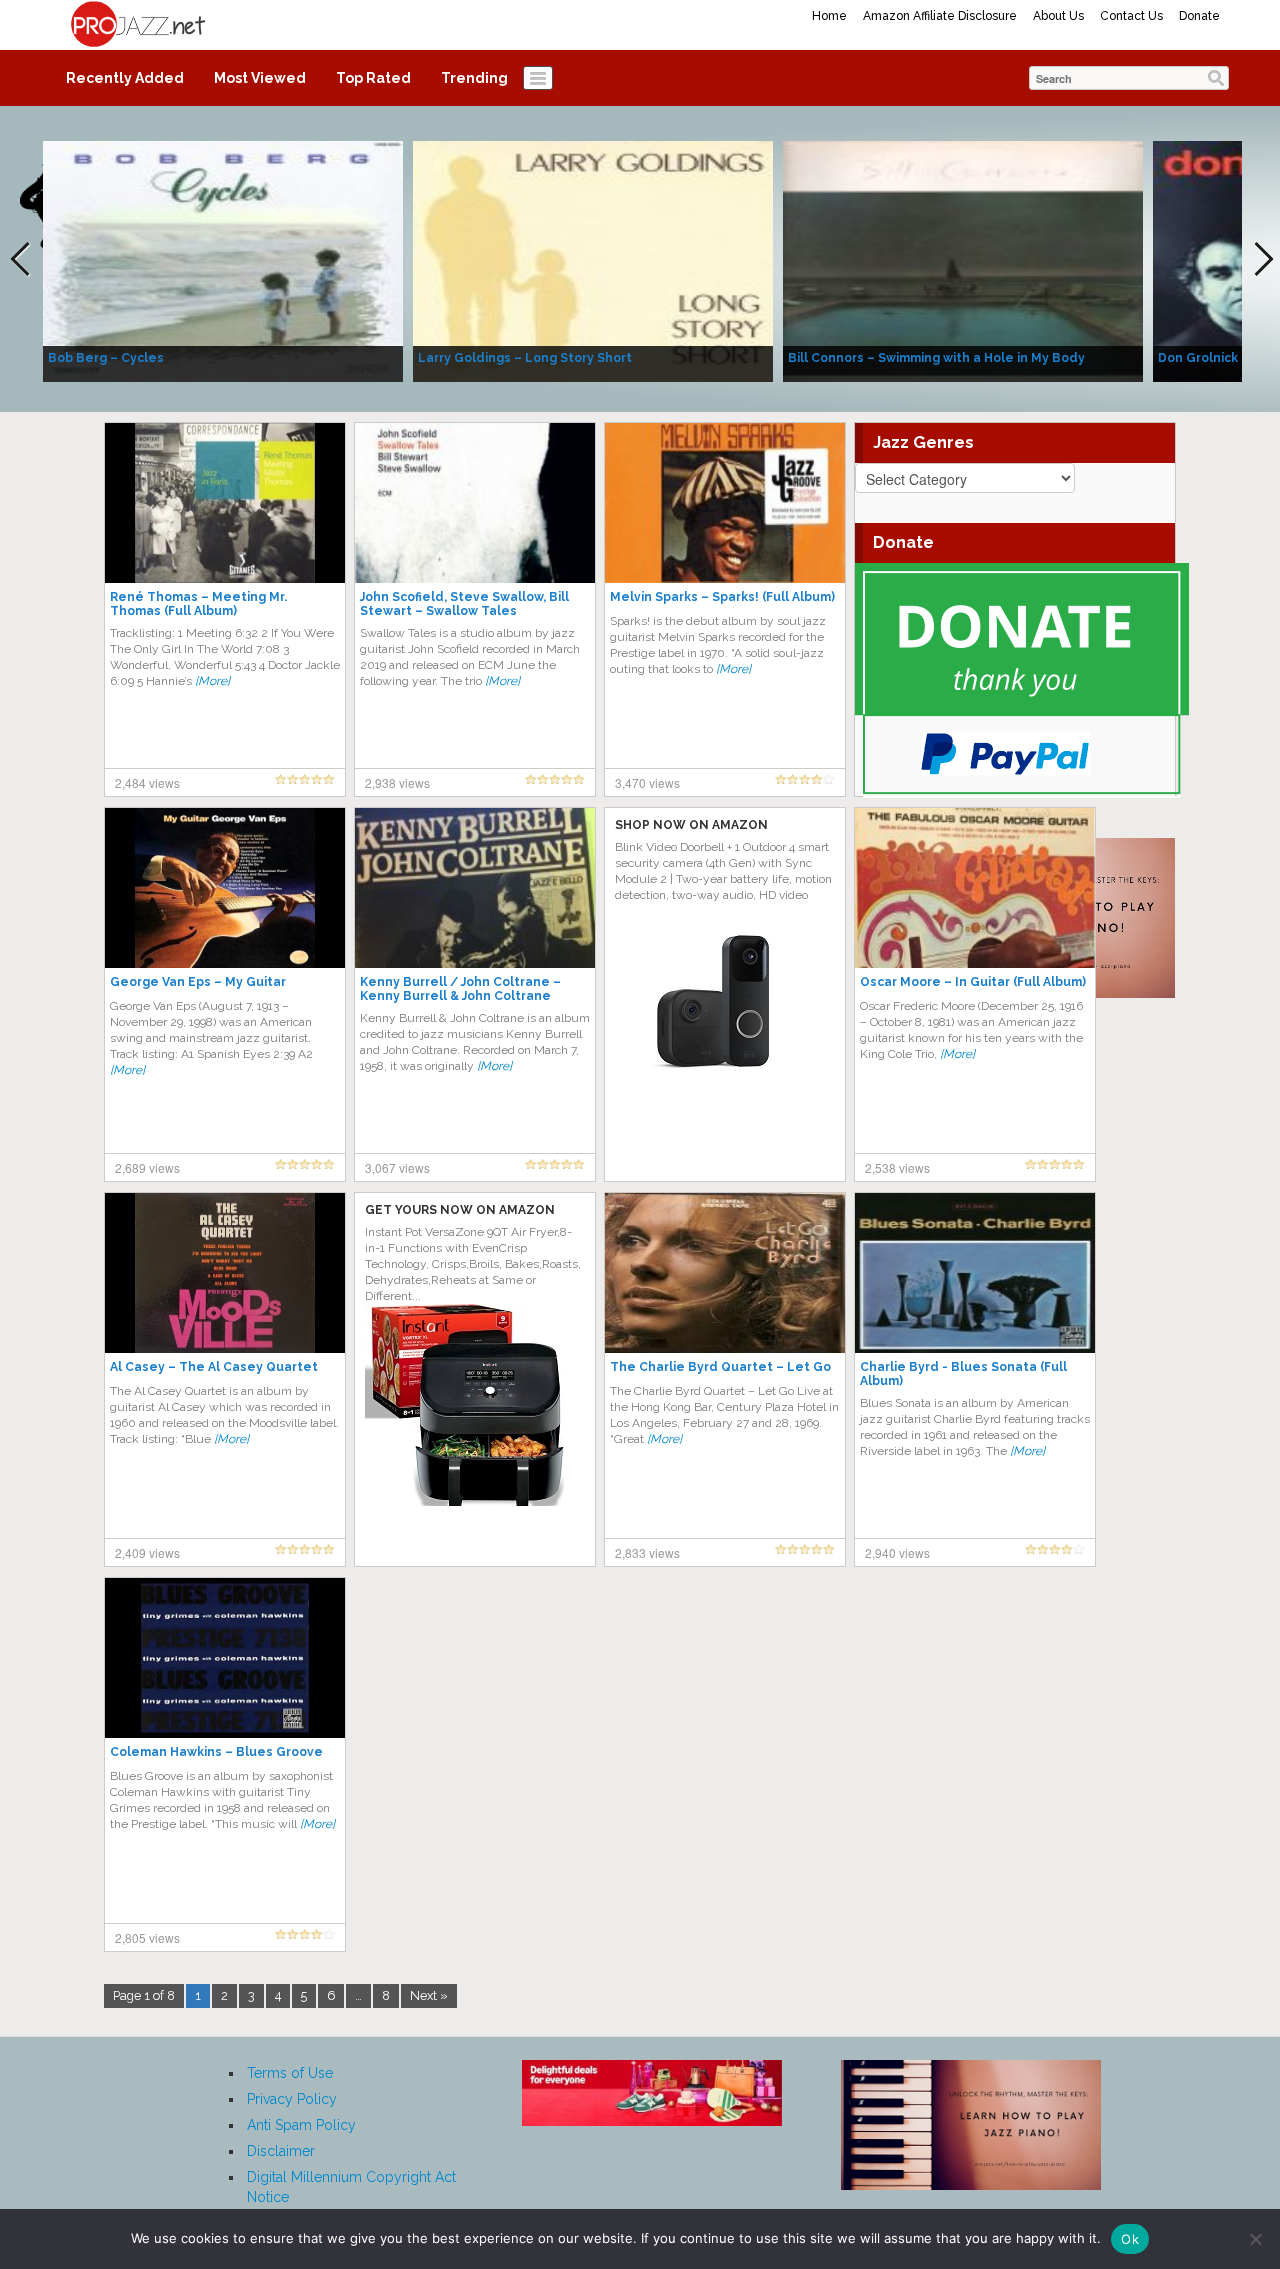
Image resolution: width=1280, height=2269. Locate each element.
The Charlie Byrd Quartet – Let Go (720, 1367)
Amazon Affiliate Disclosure (940, 16)
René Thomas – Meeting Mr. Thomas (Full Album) (198, 604)
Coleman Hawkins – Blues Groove (216, 1752)
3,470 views (647, 782)
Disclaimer (281, 2151)
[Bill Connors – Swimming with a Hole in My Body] (963, 260)
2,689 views (147, 1167)
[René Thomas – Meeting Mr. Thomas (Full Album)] (225, 502)
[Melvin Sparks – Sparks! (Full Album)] (725, 502)
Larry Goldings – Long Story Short (525, 358)
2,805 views (147, 1937)
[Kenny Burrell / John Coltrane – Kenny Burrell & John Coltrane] (475, 887)
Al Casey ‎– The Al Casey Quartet (214, 1367)
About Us (1058, 16)
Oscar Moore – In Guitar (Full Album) (973, 982)
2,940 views (897, 1552)
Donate (1199, 16)
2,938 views (397, 782)
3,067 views (397, 1167)
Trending (474, 78)
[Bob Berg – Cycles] (223, 260)
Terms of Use (290, 2073)
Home (829, 16)
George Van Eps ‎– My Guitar (198, 982)
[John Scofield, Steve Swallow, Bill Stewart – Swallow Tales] (475, 502)
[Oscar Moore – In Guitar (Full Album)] (975, 887)
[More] (212, 681)
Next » (429, 1995)
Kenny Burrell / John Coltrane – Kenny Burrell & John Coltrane (460, 989)
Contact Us (1131, 16)
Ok (1130, 2239)
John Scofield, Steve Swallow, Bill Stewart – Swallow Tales (464, 604)
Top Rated (373, 78)
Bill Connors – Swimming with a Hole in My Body (936, 358)
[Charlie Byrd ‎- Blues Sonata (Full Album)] (975, 1272)
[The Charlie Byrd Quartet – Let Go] (725, 1272)
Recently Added (125, 78)
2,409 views (147, 1552)
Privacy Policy (292, 2099)
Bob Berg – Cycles (106, 358)
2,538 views (897, 1167)
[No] (1255, 2239)
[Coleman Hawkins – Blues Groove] (225, 1657)
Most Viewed (260, 78)
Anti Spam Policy (301, 2125)
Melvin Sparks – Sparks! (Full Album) (722, 597)
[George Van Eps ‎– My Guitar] (225, 887)
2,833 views (647, 1552)
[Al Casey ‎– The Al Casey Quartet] (225, 1272)
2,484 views (147, 782)
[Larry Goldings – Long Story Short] (593, 260)
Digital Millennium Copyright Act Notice (351, 2187)
